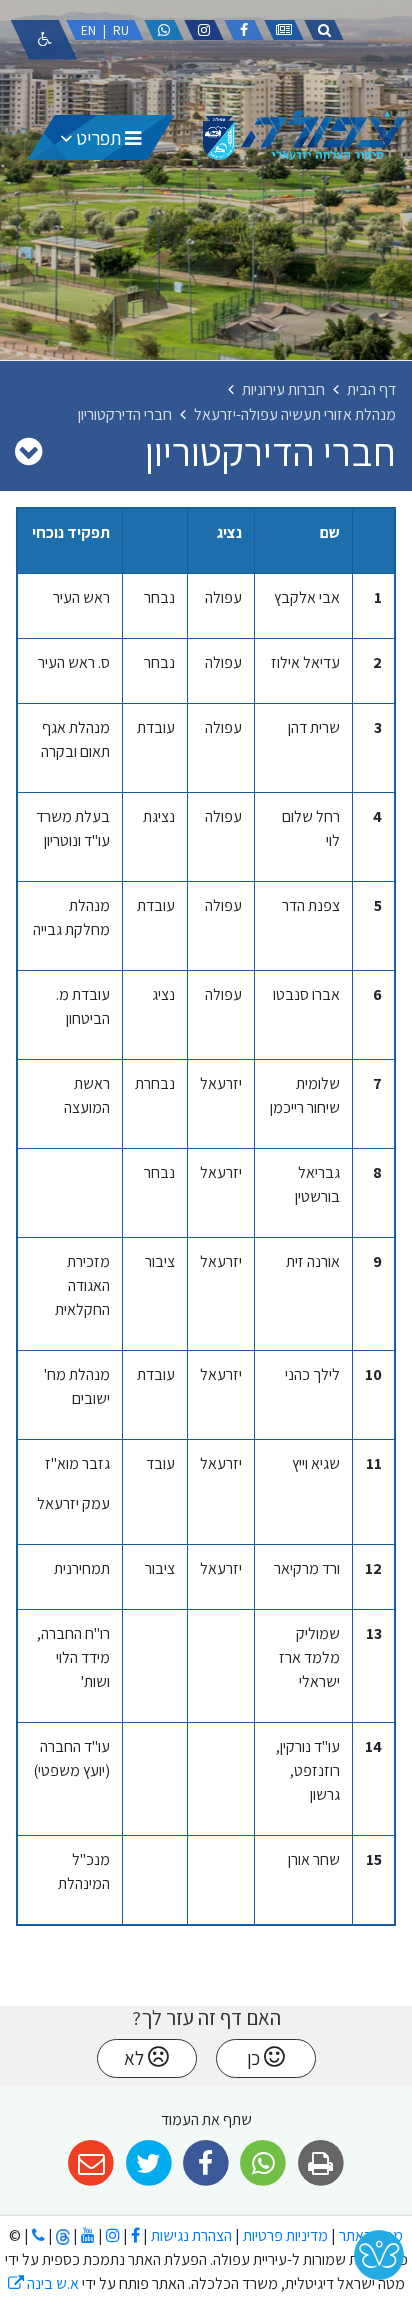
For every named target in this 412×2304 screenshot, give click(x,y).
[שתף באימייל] (91, 2163)
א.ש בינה (43, 2283)
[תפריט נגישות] (44, 40)
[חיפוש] (324, 30)
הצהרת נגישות (191, 2235)
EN (88, 30)
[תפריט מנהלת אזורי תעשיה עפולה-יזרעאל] (28, 451)
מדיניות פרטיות (284, 2235)
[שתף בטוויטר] (148, 2163)
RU (121, 30)
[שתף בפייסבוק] (205, 2163)
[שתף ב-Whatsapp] (263, 2163)
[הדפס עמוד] (320, 2163)
